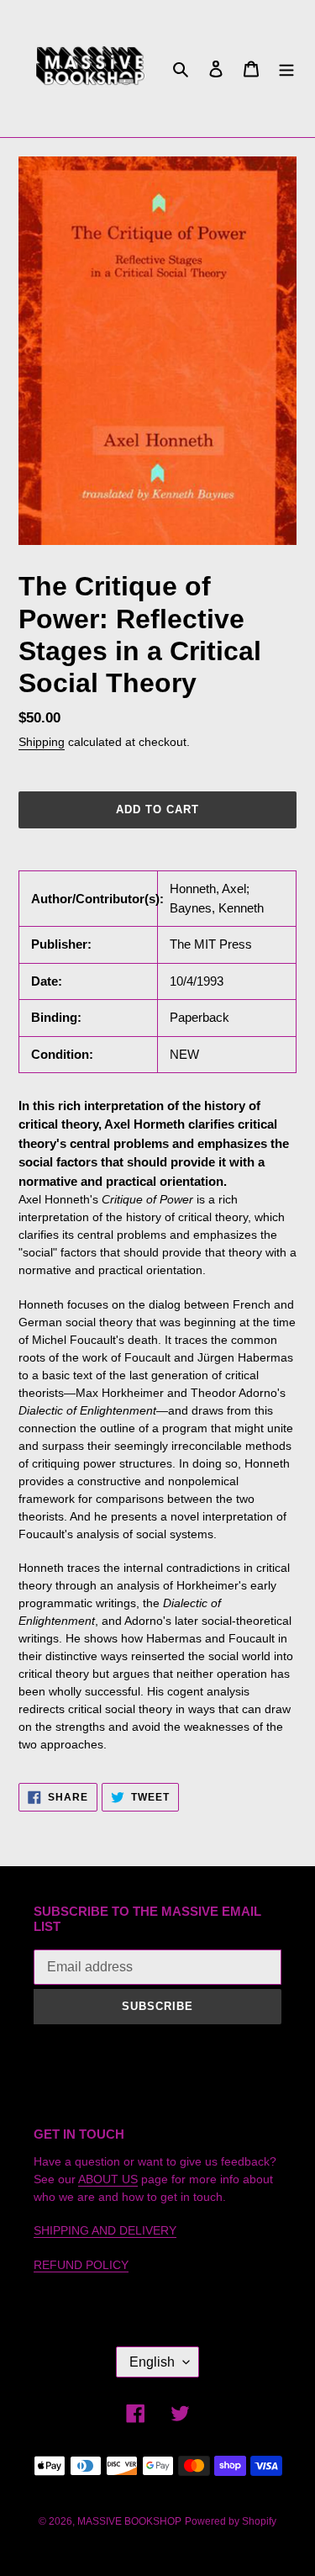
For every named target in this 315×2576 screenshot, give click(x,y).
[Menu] (286, 69)
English (152, 2362)
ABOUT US (108, 2179)
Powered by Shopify (231, 2521)
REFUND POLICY (81, 2265)
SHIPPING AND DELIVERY (105, 2230)
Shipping (42, 742)
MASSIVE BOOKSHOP (129, 2521)
